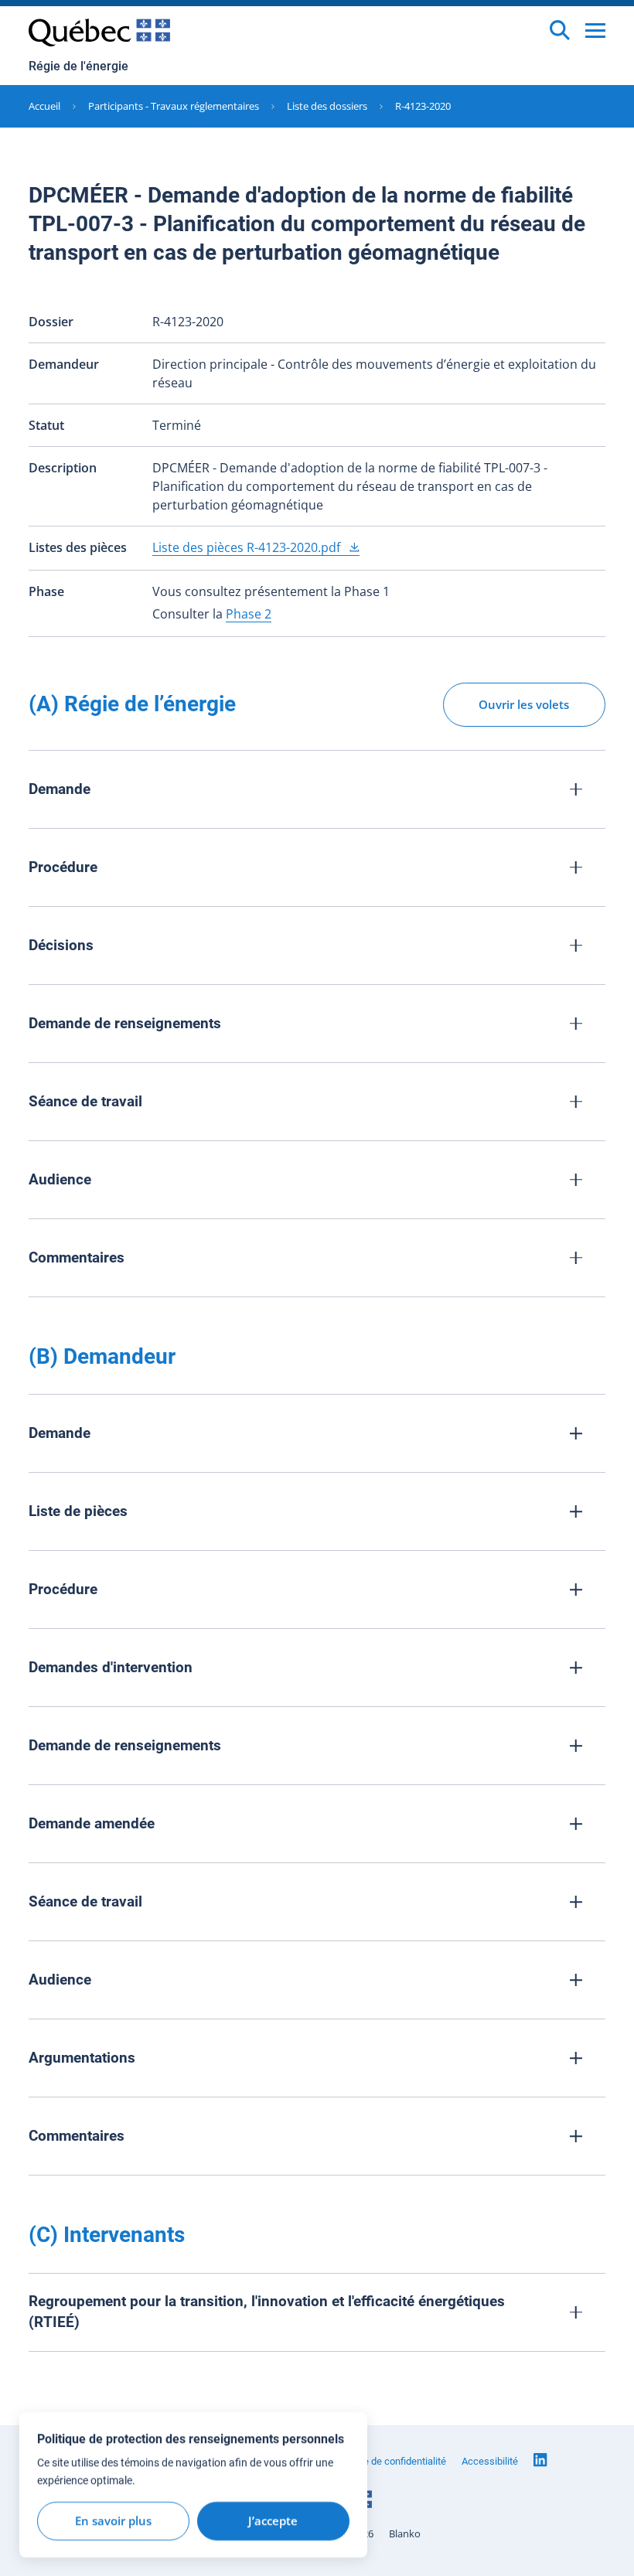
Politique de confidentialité (389, 2461)
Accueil (44, 106)
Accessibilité (490, 2461)
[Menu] (595, 31)
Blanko (405, 2534)
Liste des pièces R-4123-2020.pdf (248, 547)
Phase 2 (249, 614)
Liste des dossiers (327, 106)
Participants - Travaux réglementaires (174, 106)
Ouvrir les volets (524, 704)
